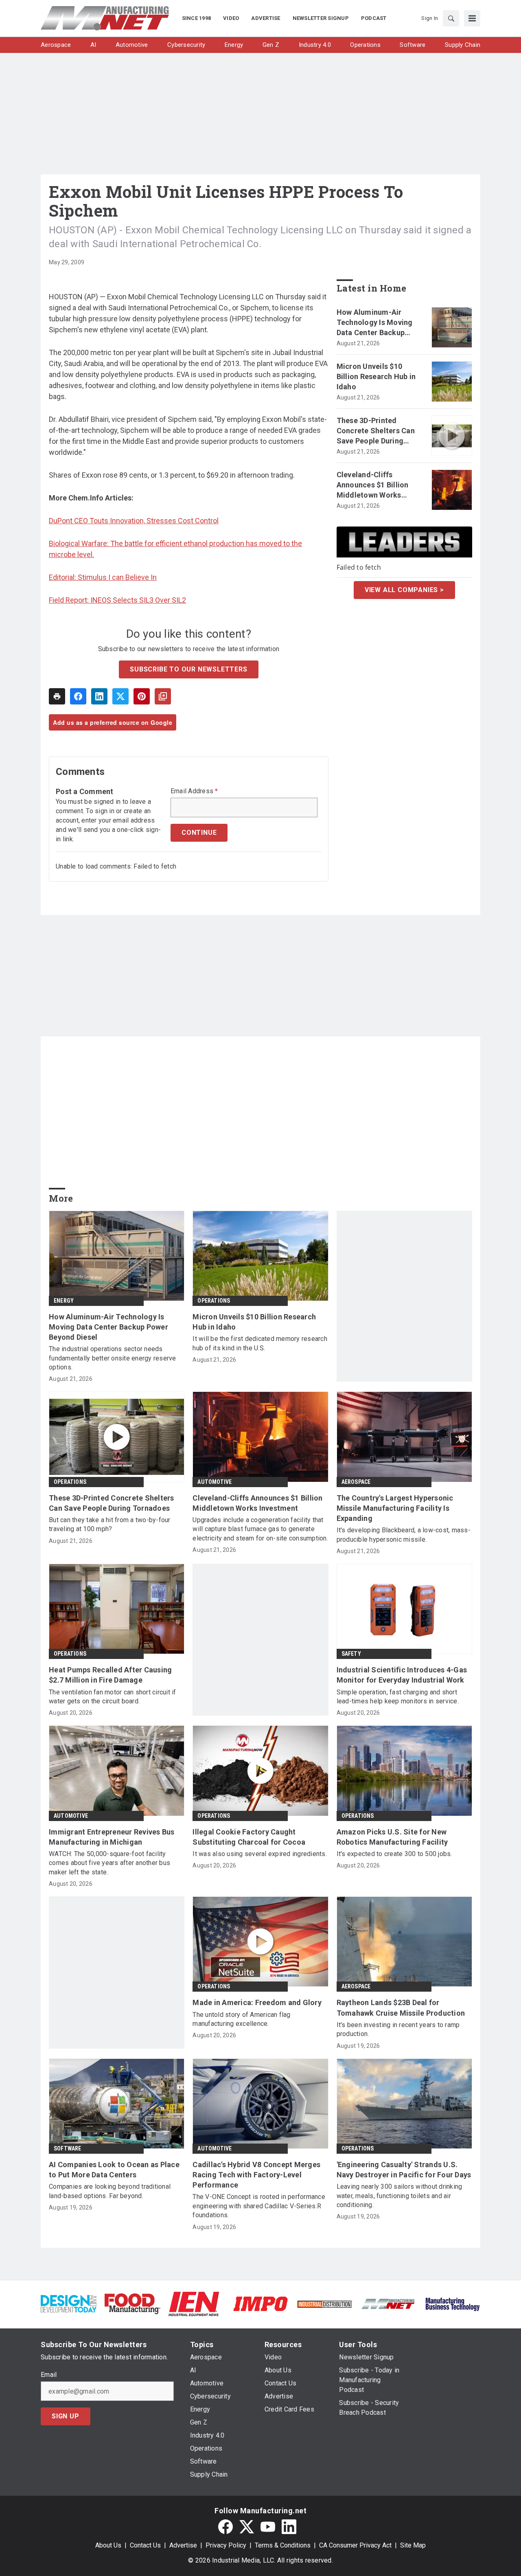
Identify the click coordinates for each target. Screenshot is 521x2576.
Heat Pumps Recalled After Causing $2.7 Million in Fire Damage (110, 1675)
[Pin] (142, 696)
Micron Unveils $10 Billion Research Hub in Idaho (376, 376)
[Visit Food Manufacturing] (132, 2303)
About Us (108, 2545)
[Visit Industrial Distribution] (325, 2304)
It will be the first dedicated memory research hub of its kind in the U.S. (260, 1343)
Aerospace (356, 1482)
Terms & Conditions (283, 2545)
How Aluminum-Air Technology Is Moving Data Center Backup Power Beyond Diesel (375, 323)
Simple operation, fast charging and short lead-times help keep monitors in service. (398, 1697)
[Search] (451, 18)
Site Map (413, 2545)
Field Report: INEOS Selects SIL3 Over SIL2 (117, 600)
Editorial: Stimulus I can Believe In (103, 577)
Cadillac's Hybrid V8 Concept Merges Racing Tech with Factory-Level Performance (256, 2175)
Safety (351, 1654)
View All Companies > (404, 590)
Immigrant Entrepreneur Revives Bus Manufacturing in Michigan (112, 1837)
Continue (199, 833)
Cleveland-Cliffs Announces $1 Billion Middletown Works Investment (373, 485)
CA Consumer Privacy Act (355, 2545)
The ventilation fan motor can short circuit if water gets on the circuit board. (113, 1697)
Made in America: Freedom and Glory (257, 2002)
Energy (64, 1301)
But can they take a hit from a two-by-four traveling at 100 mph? (110, 1524)
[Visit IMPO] (260, 2303)
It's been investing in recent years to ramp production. (398, 2029)
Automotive (215, 1482)
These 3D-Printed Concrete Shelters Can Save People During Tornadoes (376, 431)
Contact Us (145, 2545)
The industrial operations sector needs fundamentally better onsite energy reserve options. (113, 1358)
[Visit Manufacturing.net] (389, 2303)
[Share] (78, 696)
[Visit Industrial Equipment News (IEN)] (194, 2303)
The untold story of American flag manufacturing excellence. (241, 2019)
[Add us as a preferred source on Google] (163, 696)
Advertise (183, 2545)
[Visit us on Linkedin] (289, 2527)
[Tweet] (120, 696)
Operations (214, 1301)
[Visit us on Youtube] (268, 2527)
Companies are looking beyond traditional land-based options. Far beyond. (110, 2191)
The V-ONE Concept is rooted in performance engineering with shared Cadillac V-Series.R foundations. (259, 2206)
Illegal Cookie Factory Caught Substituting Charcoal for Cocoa (249, 1837)
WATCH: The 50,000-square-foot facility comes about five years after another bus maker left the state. (109, 1863)
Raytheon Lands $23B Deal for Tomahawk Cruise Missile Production (401, 2008)
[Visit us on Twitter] (247, 2527)
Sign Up (66, 2416)
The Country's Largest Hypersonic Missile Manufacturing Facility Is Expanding (395, 1508)
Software (68, 2148)
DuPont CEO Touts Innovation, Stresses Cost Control (134, 521)
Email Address (194, 791)
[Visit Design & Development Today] (69, 2303)
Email (49, 2375)
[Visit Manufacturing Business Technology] (452, 2303)
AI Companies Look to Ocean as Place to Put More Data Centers (114, 2170)
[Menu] (472, 18)
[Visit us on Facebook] (225, 2527)
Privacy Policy (226, 2545)
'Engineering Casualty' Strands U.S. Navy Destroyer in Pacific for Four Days (404, 2170)
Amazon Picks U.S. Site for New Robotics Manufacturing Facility (392, 1837)
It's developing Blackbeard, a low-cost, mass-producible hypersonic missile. (404, 1535)
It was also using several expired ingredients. (260, 1854)
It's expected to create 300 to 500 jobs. (394, 1854)
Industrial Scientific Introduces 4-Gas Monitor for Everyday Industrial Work (402, 1675)
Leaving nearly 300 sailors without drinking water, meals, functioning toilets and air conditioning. (400, 2196)
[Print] (57, 696)
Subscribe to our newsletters (188, 669)
